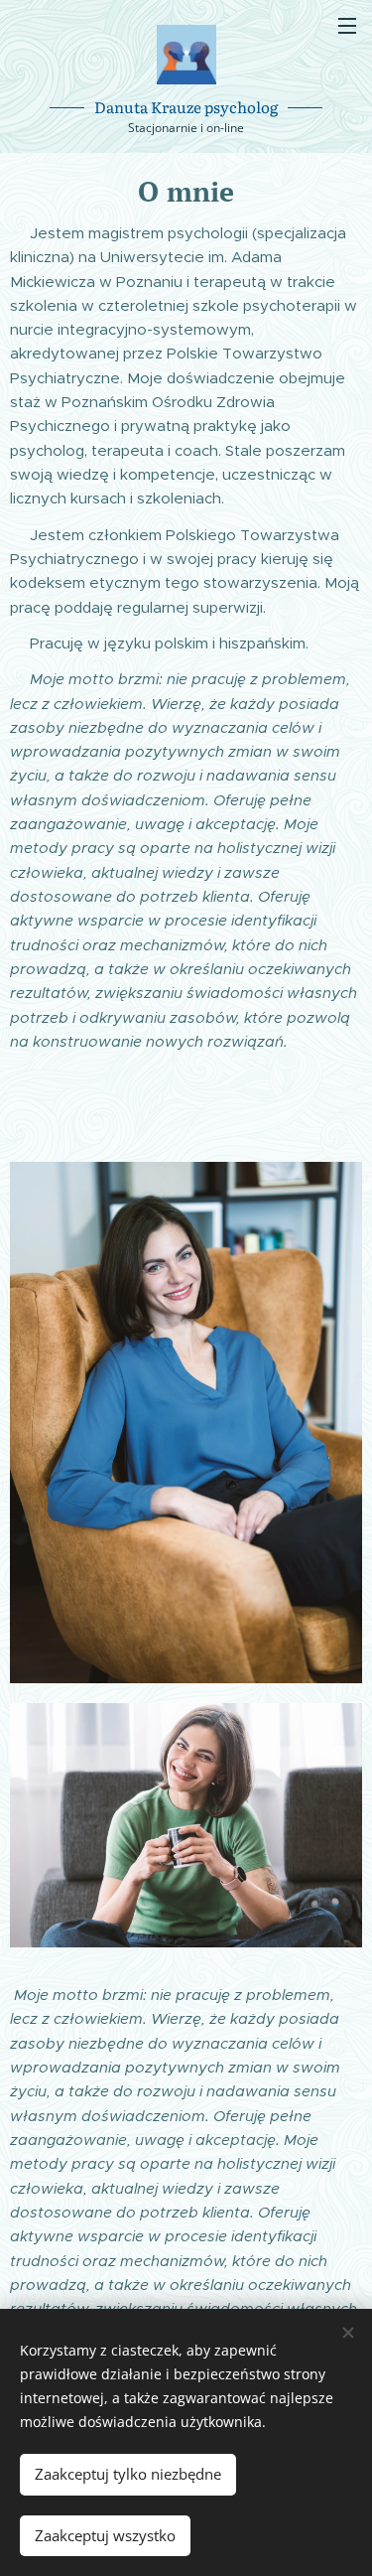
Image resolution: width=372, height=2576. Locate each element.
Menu (347, 25)
